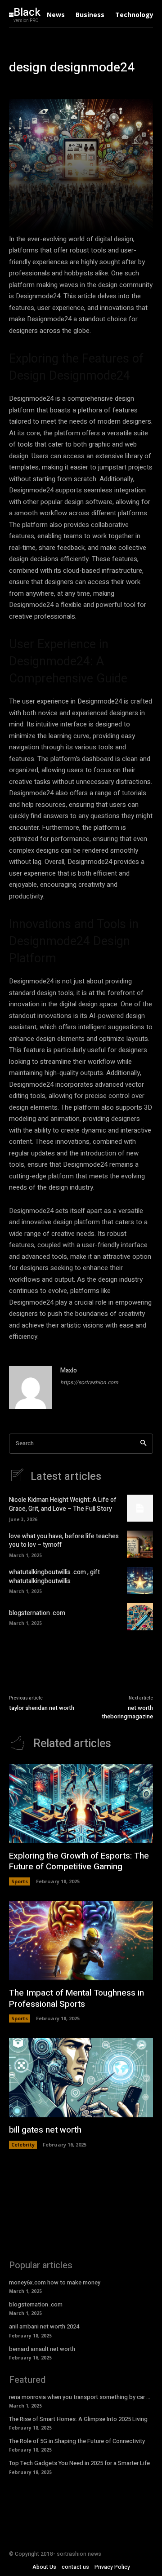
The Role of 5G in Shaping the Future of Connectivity (77, 2441)
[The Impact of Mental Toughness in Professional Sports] (81, 1941)
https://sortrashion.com (89, 1382)
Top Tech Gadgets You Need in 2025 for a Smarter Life (79, 2463)
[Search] (143, 1444)
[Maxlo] (31, 1387)
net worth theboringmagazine (127, 1712)
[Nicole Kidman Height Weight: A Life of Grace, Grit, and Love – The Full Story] (140, 1508)
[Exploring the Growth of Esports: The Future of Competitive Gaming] (81, 1804)
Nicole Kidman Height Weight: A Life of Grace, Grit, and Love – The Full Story (63, 1504)
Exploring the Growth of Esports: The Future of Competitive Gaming (79, 1861)
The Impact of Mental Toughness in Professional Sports (76, 1998)
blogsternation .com (37, 1613)
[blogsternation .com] (140, 1616)
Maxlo (69, 1370)
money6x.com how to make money (55, 2282)
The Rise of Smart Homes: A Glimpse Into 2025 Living (78, 2419)
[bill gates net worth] (81, 2078)
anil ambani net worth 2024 (44, 2326)
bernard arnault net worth (42, 2349)
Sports (20, 1881)
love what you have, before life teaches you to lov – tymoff (64, 1541)
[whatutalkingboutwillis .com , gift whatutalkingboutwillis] (140, 1580)
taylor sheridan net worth (42, 1708)
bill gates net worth (45, 2130)
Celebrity (23, 2144)
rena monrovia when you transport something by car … (80, 2397)
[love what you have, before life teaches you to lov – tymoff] (140, 1544)
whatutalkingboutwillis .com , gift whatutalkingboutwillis (54, 1577)
